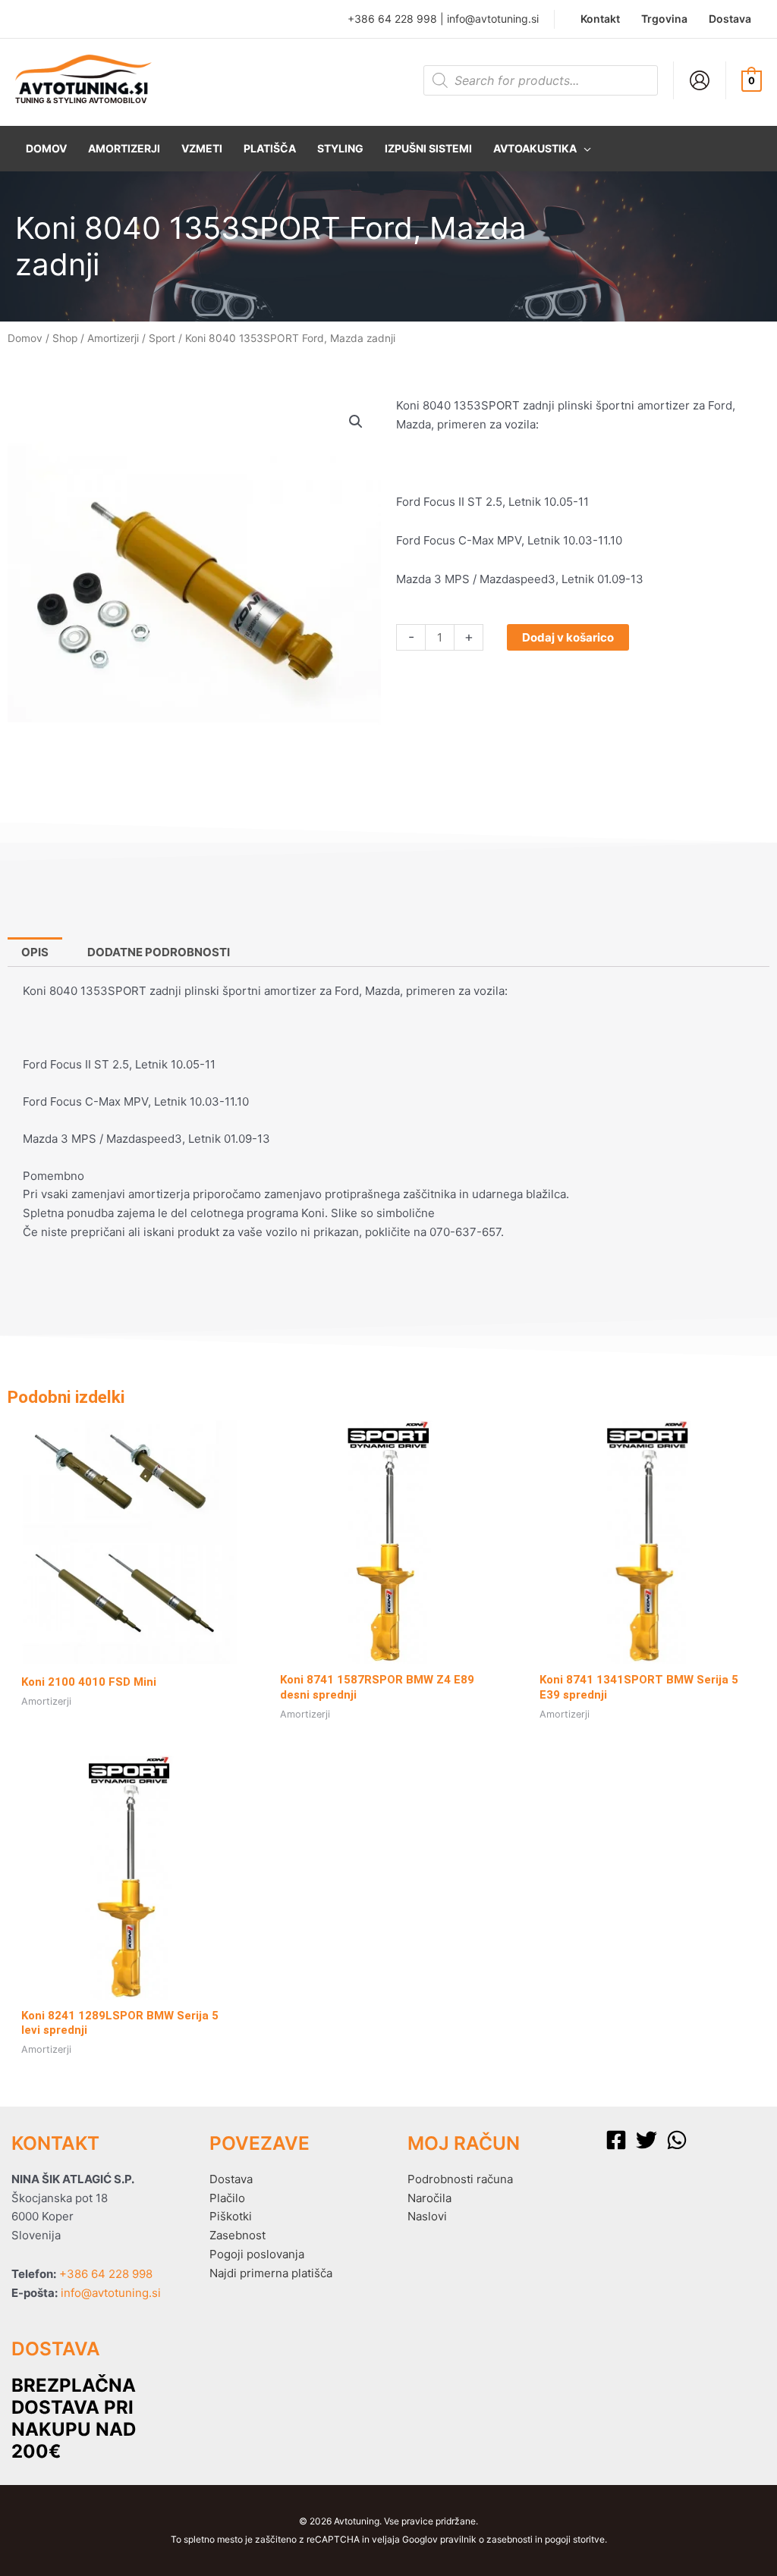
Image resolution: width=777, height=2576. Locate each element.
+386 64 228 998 (392, 19)
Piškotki (231, 2216)
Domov (25, 338)
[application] (584, 149)
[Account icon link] (700, 80)
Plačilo (227, 2198)
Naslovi (427, 2216)
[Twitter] (646, 2140)
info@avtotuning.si (493, 19)
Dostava (231, 2179)
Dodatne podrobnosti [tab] (159, 952)
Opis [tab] (35, 952)
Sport (162, 338)
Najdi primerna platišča (271, 2273)
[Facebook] (616, 2140)
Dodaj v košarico (568, 637)
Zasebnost (238, 2235)
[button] (542, 149)
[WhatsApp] (677, 2140)
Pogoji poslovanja (257, 2254)
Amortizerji (113, 338)
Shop (65, 338)
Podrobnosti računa (460, 2179)
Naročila (429, 2198)
